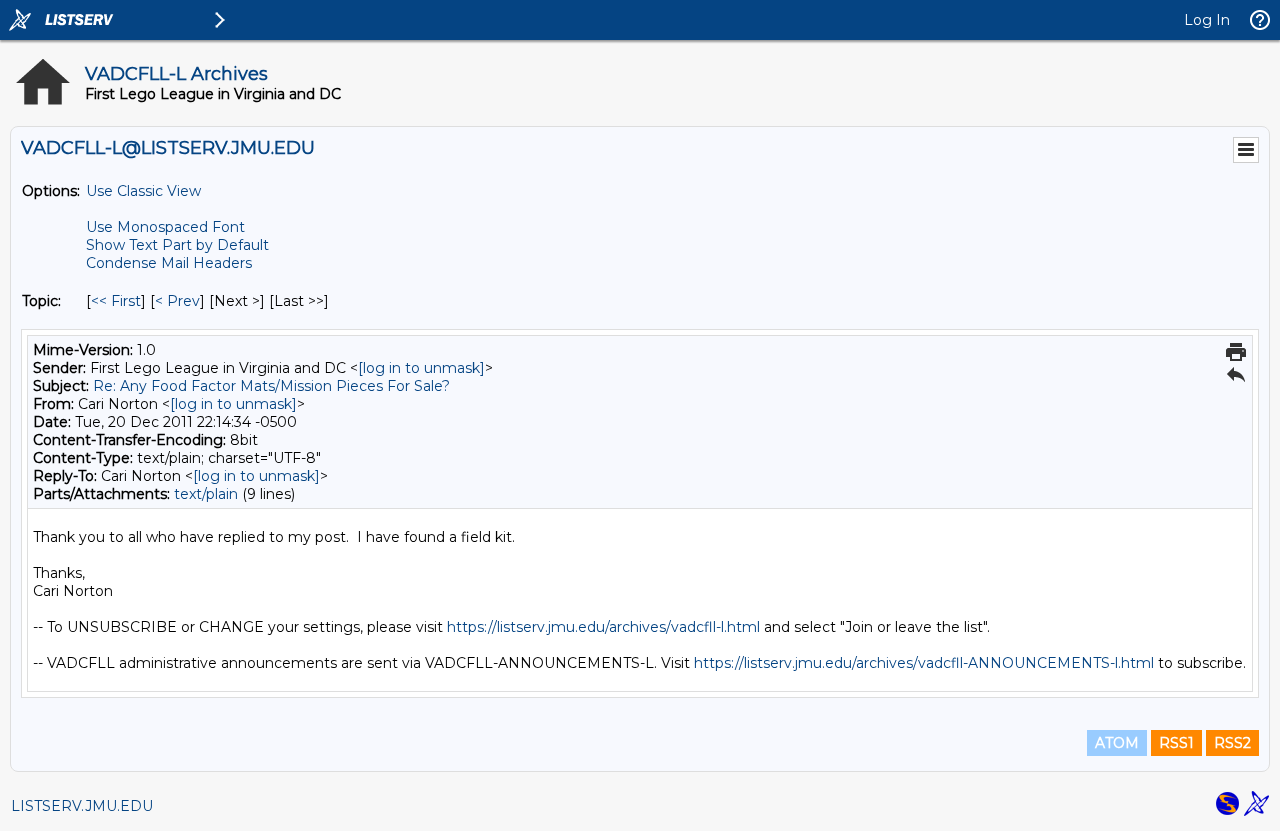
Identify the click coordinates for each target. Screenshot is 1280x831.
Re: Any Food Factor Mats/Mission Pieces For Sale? (271, 386)
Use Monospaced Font (165, 227)
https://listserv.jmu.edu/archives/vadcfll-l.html (603, 627)
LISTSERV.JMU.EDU (82, 806)
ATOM (1117, 743)
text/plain (206, 494)
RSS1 (1176, 743)
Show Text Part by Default (177, 245)
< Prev (177, 301)
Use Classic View (143, 191)
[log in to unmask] (421, 368)
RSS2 (1232, 743)
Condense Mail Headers (169, 263)
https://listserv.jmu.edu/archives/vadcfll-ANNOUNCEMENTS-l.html (924, 663)
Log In (1207, 20)
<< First (116, 301)
